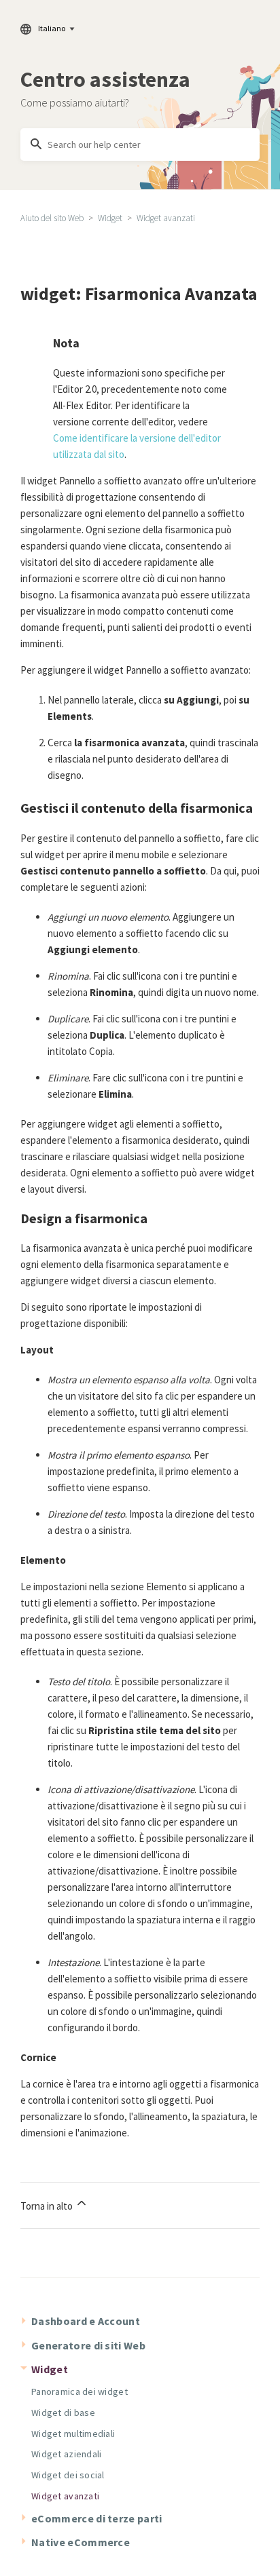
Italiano (52, 28)
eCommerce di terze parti (97, 2518)
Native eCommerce (81, 2542)
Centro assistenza (105, 79)
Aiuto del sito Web (52, 218)
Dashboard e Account (86, 2321)
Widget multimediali (73, 2434)
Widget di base (63, 2412)
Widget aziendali (66, 2454)
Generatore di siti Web (88, 2345)
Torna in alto (48, 2206)
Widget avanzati (166, 218)
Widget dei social (68, 2475)
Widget (110, 218)
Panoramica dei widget (80, 2391)
